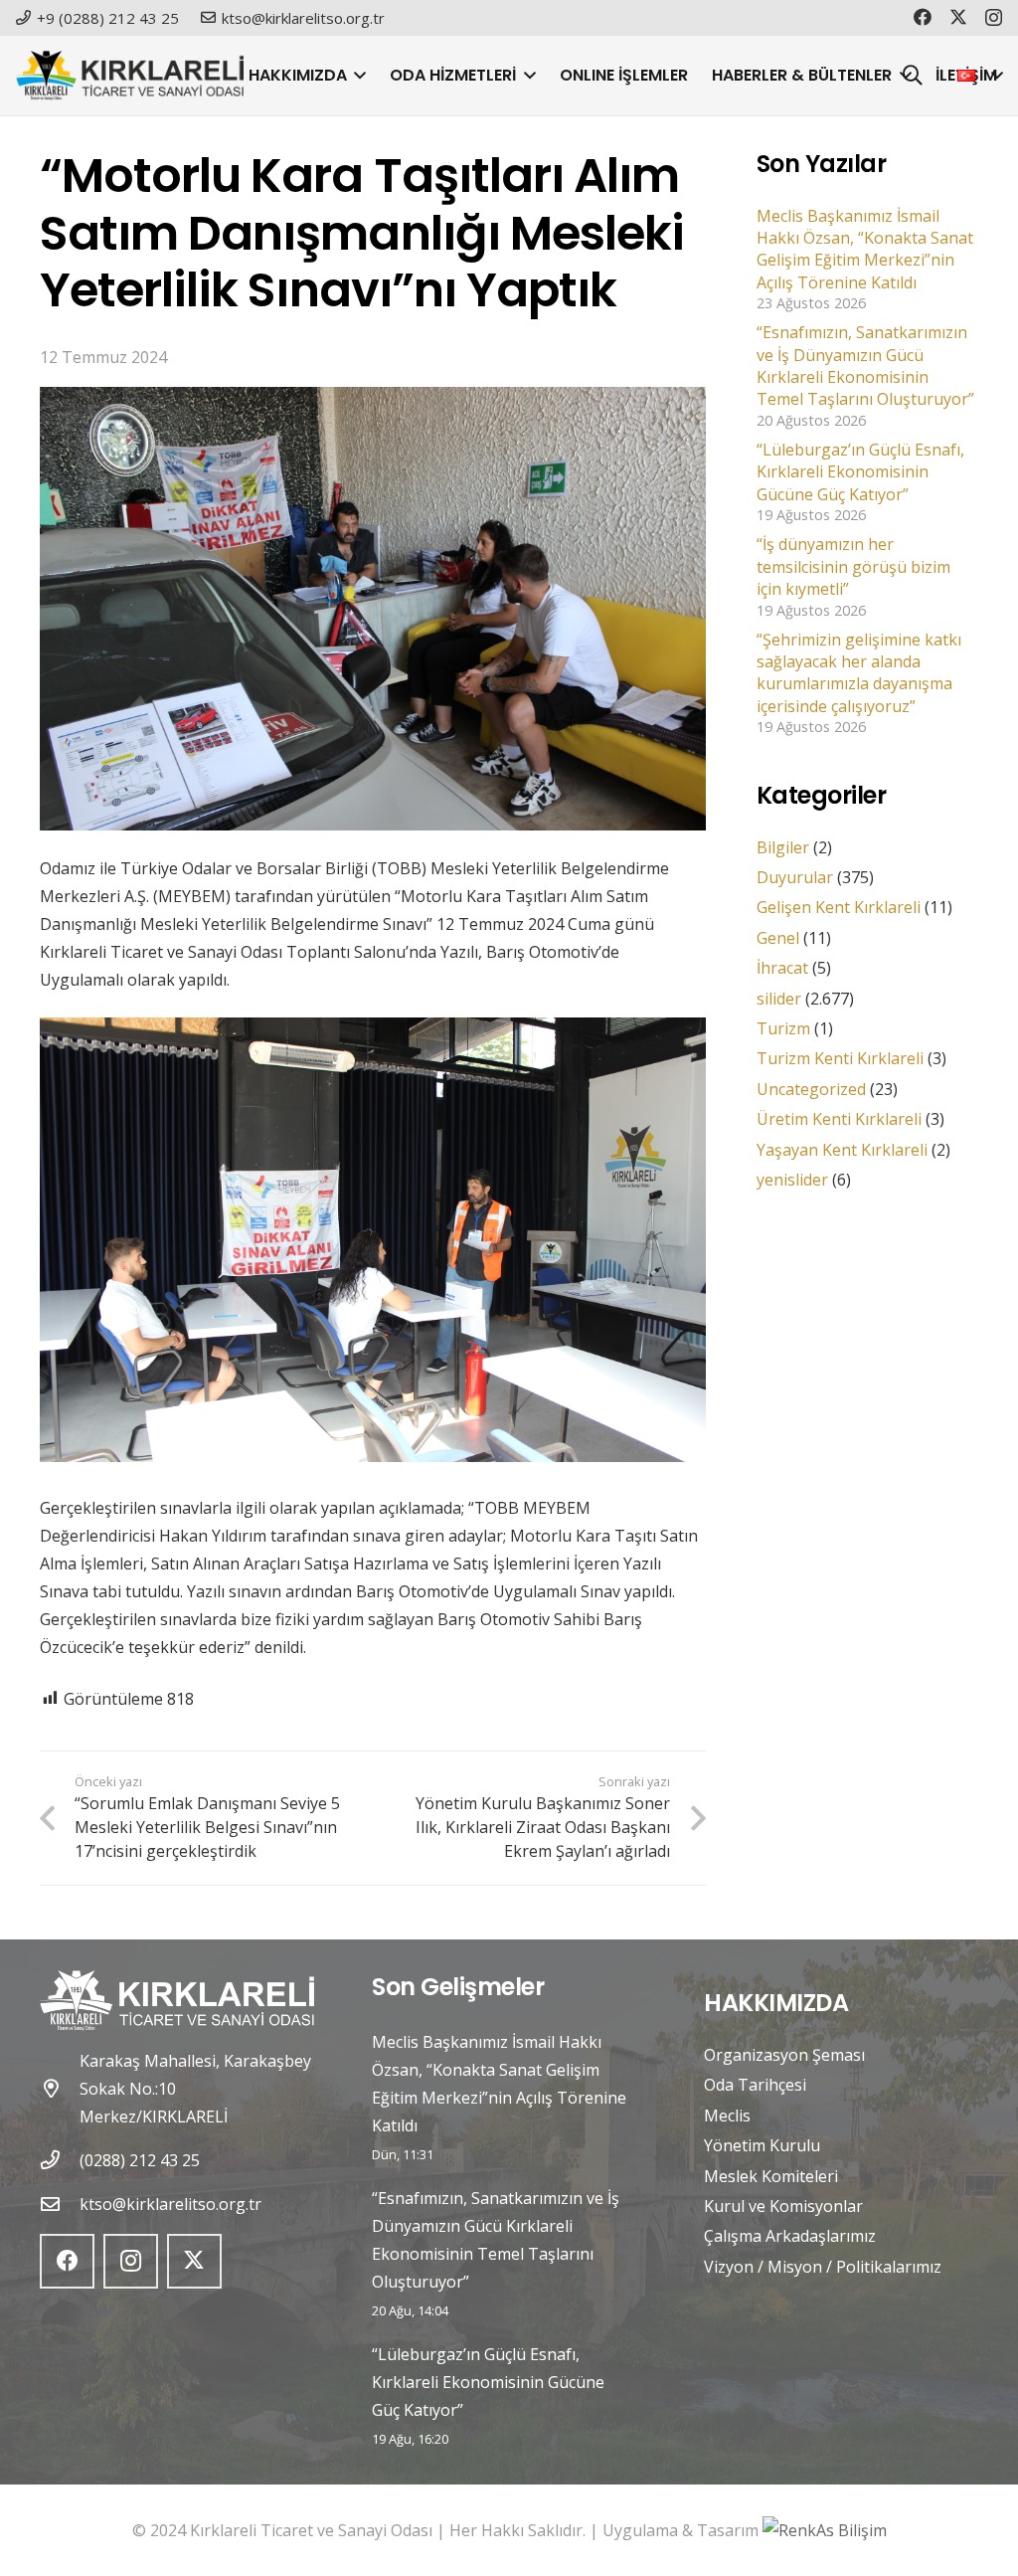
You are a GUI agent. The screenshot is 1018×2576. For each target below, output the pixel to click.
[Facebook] (923, 17)
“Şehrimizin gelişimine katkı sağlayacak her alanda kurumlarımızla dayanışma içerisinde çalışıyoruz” (859, 673)
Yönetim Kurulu (762, 2145)
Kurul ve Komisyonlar (783, 2206)
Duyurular (795, 877)
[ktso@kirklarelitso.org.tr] (60, 2204)
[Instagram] (994, 18)
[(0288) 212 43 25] (60, 2160)
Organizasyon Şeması (784, 2055)
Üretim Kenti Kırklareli (839, 1119)
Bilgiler (783, 847)
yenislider (792, 1180)
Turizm (783, 1028)
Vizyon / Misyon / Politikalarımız (823, 2267)
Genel (778, 938)
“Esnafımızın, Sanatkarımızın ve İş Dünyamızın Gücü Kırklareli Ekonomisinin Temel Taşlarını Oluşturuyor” (865, 366)
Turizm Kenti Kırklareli (840, 1058)
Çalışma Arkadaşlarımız (790, 2236)
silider (779, 999)
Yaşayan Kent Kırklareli (842, 1150)
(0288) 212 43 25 (140, 2160)
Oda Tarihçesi (755, 2085)
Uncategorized (811, 1089)
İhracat (782, 968)
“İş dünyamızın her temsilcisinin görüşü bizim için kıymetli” (853, 566)
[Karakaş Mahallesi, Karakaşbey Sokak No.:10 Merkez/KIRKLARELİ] (60, 2088)
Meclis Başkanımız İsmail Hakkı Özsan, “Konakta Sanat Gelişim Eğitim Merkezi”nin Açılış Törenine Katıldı (865, 249)
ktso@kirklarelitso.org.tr (170, 2204)
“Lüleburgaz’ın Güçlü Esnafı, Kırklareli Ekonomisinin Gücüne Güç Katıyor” (860, 472)
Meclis (727, 2116)
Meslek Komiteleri (771, 2176)
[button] (357, 76)
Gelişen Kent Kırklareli (839, 907)
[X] (958, 17)
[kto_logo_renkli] (130, 76)
